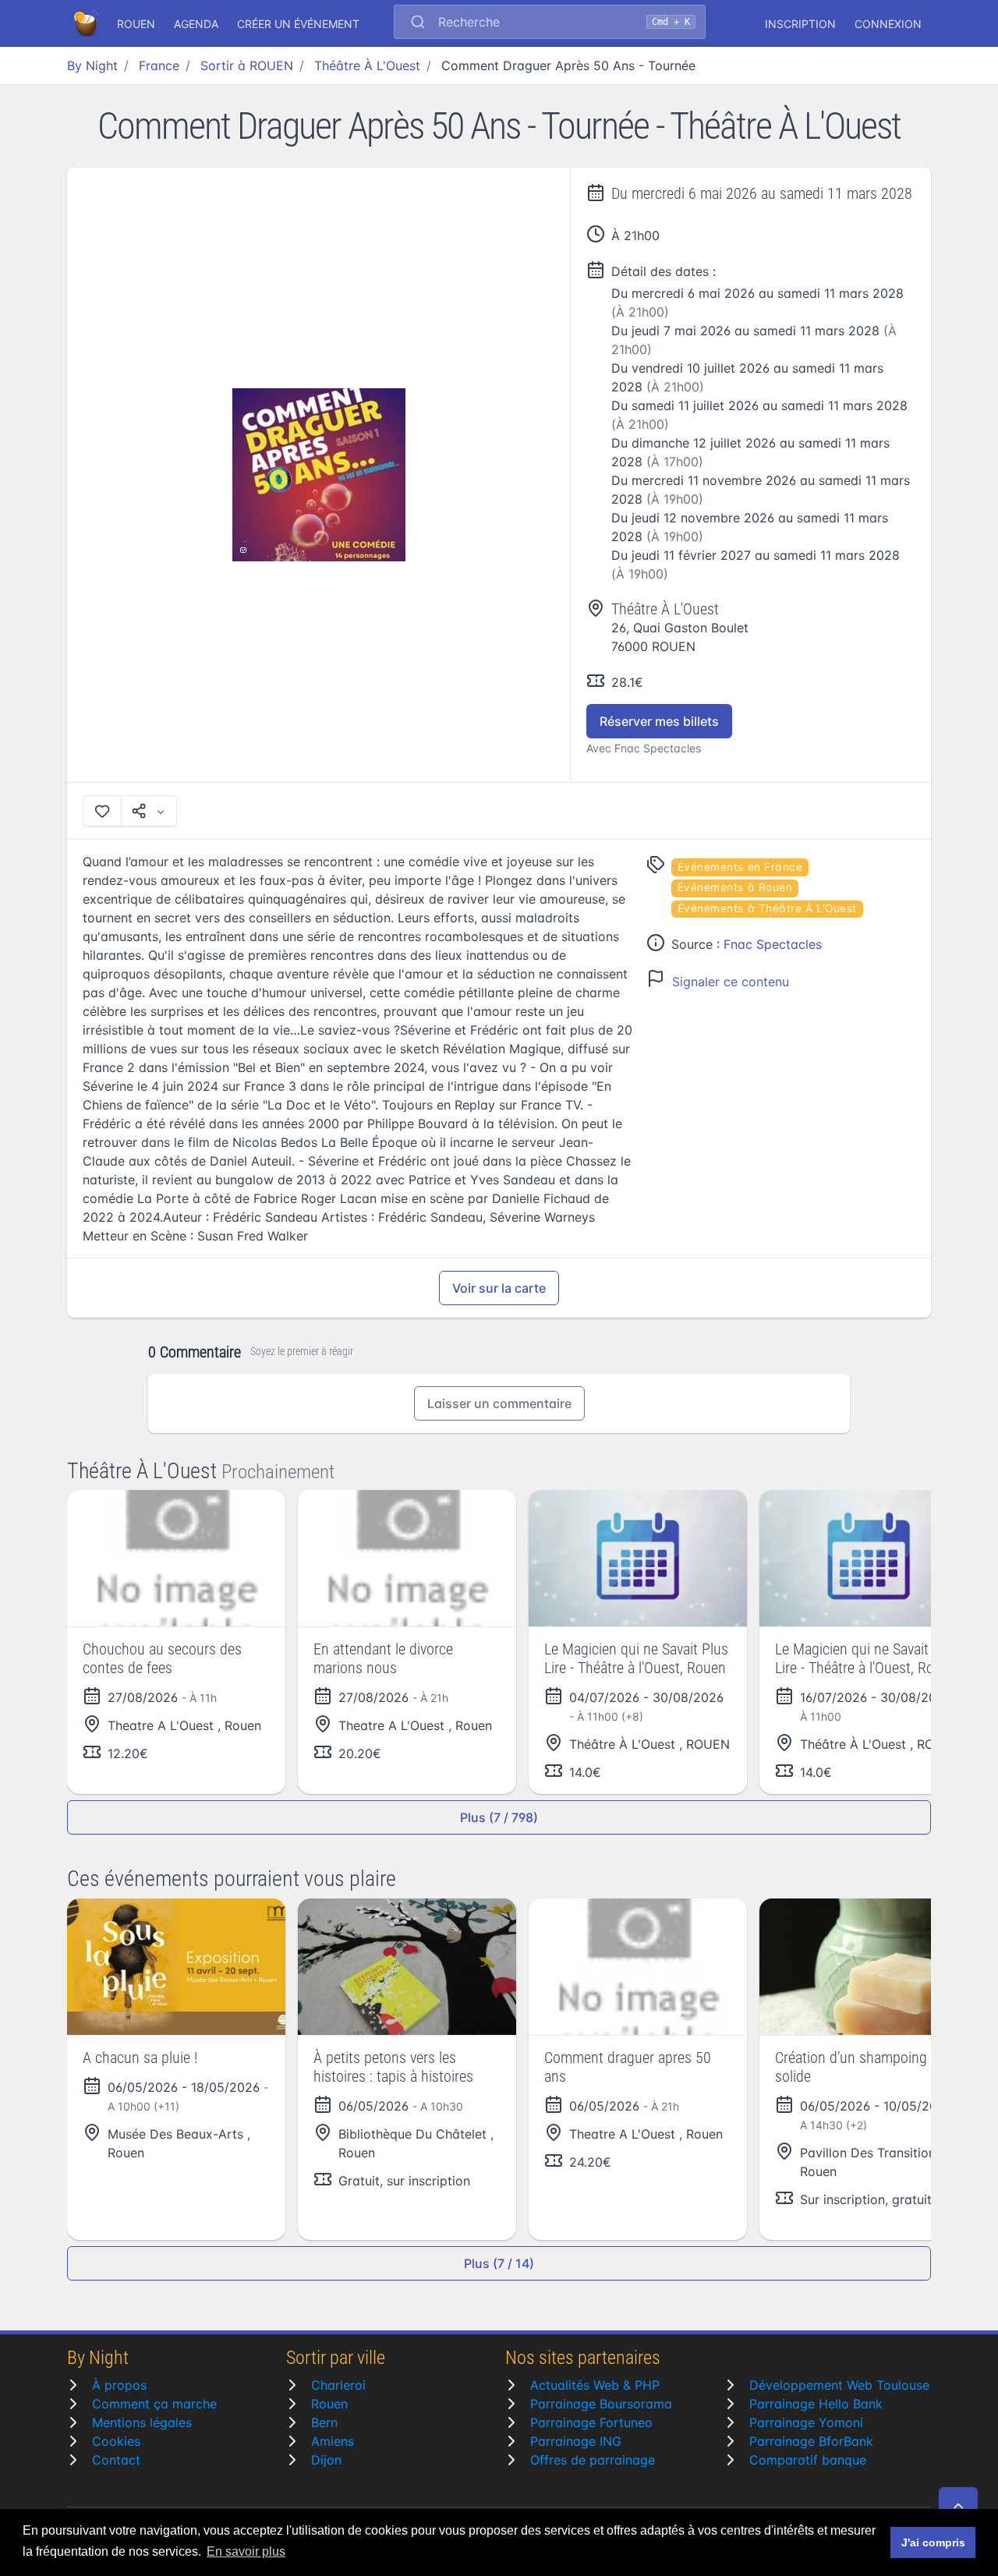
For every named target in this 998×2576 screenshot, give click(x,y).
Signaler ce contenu (731, 982)
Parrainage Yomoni (806, 2422)
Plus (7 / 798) (499, 1817)
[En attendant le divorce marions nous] (407, 1558)
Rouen (329, 2404)
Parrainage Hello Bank (816, 2404)
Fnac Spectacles (773, 944)
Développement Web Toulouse (839, 2385)
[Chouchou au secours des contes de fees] (176, 1558)
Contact (116, 2460)
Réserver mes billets (659, 721)
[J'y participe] (102, 811)
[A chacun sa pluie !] (176, 1967)
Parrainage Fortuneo (591, 2422)
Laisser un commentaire (499, 1403)
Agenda (196, 24)
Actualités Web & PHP (595, 2385)
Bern (324, 2422)
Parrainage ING (576, 2441)
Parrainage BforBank (811, 2441)
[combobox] (550, 23)
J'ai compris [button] (933, 2542)
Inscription (800, 24)
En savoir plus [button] (246, 2551)
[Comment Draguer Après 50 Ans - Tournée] (319, 475)
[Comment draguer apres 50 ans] (638, 1967)
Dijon (326, 2460)
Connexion (888, 24)
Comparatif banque (808, 2460)
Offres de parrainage (593, 2460)
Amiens (333, 2441)
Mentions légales (142, 2422)
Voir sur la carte (499, 1288)
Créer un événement (298, 24)
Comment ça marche (154, 2404)
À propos (119, 2385)
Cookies (116, 2441)
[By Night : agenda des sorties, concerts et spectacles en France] (87, 23)
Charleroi (338, 2385)
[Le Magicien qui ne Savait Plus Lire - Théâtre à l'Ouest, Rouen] (638, 1558)
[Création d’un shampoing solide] (869, 1967)
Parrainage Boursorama (601, 2404)
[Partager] (149, 811)
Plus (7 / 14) (499, 2263)
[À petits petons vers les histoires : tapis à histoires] (407, 1967)
